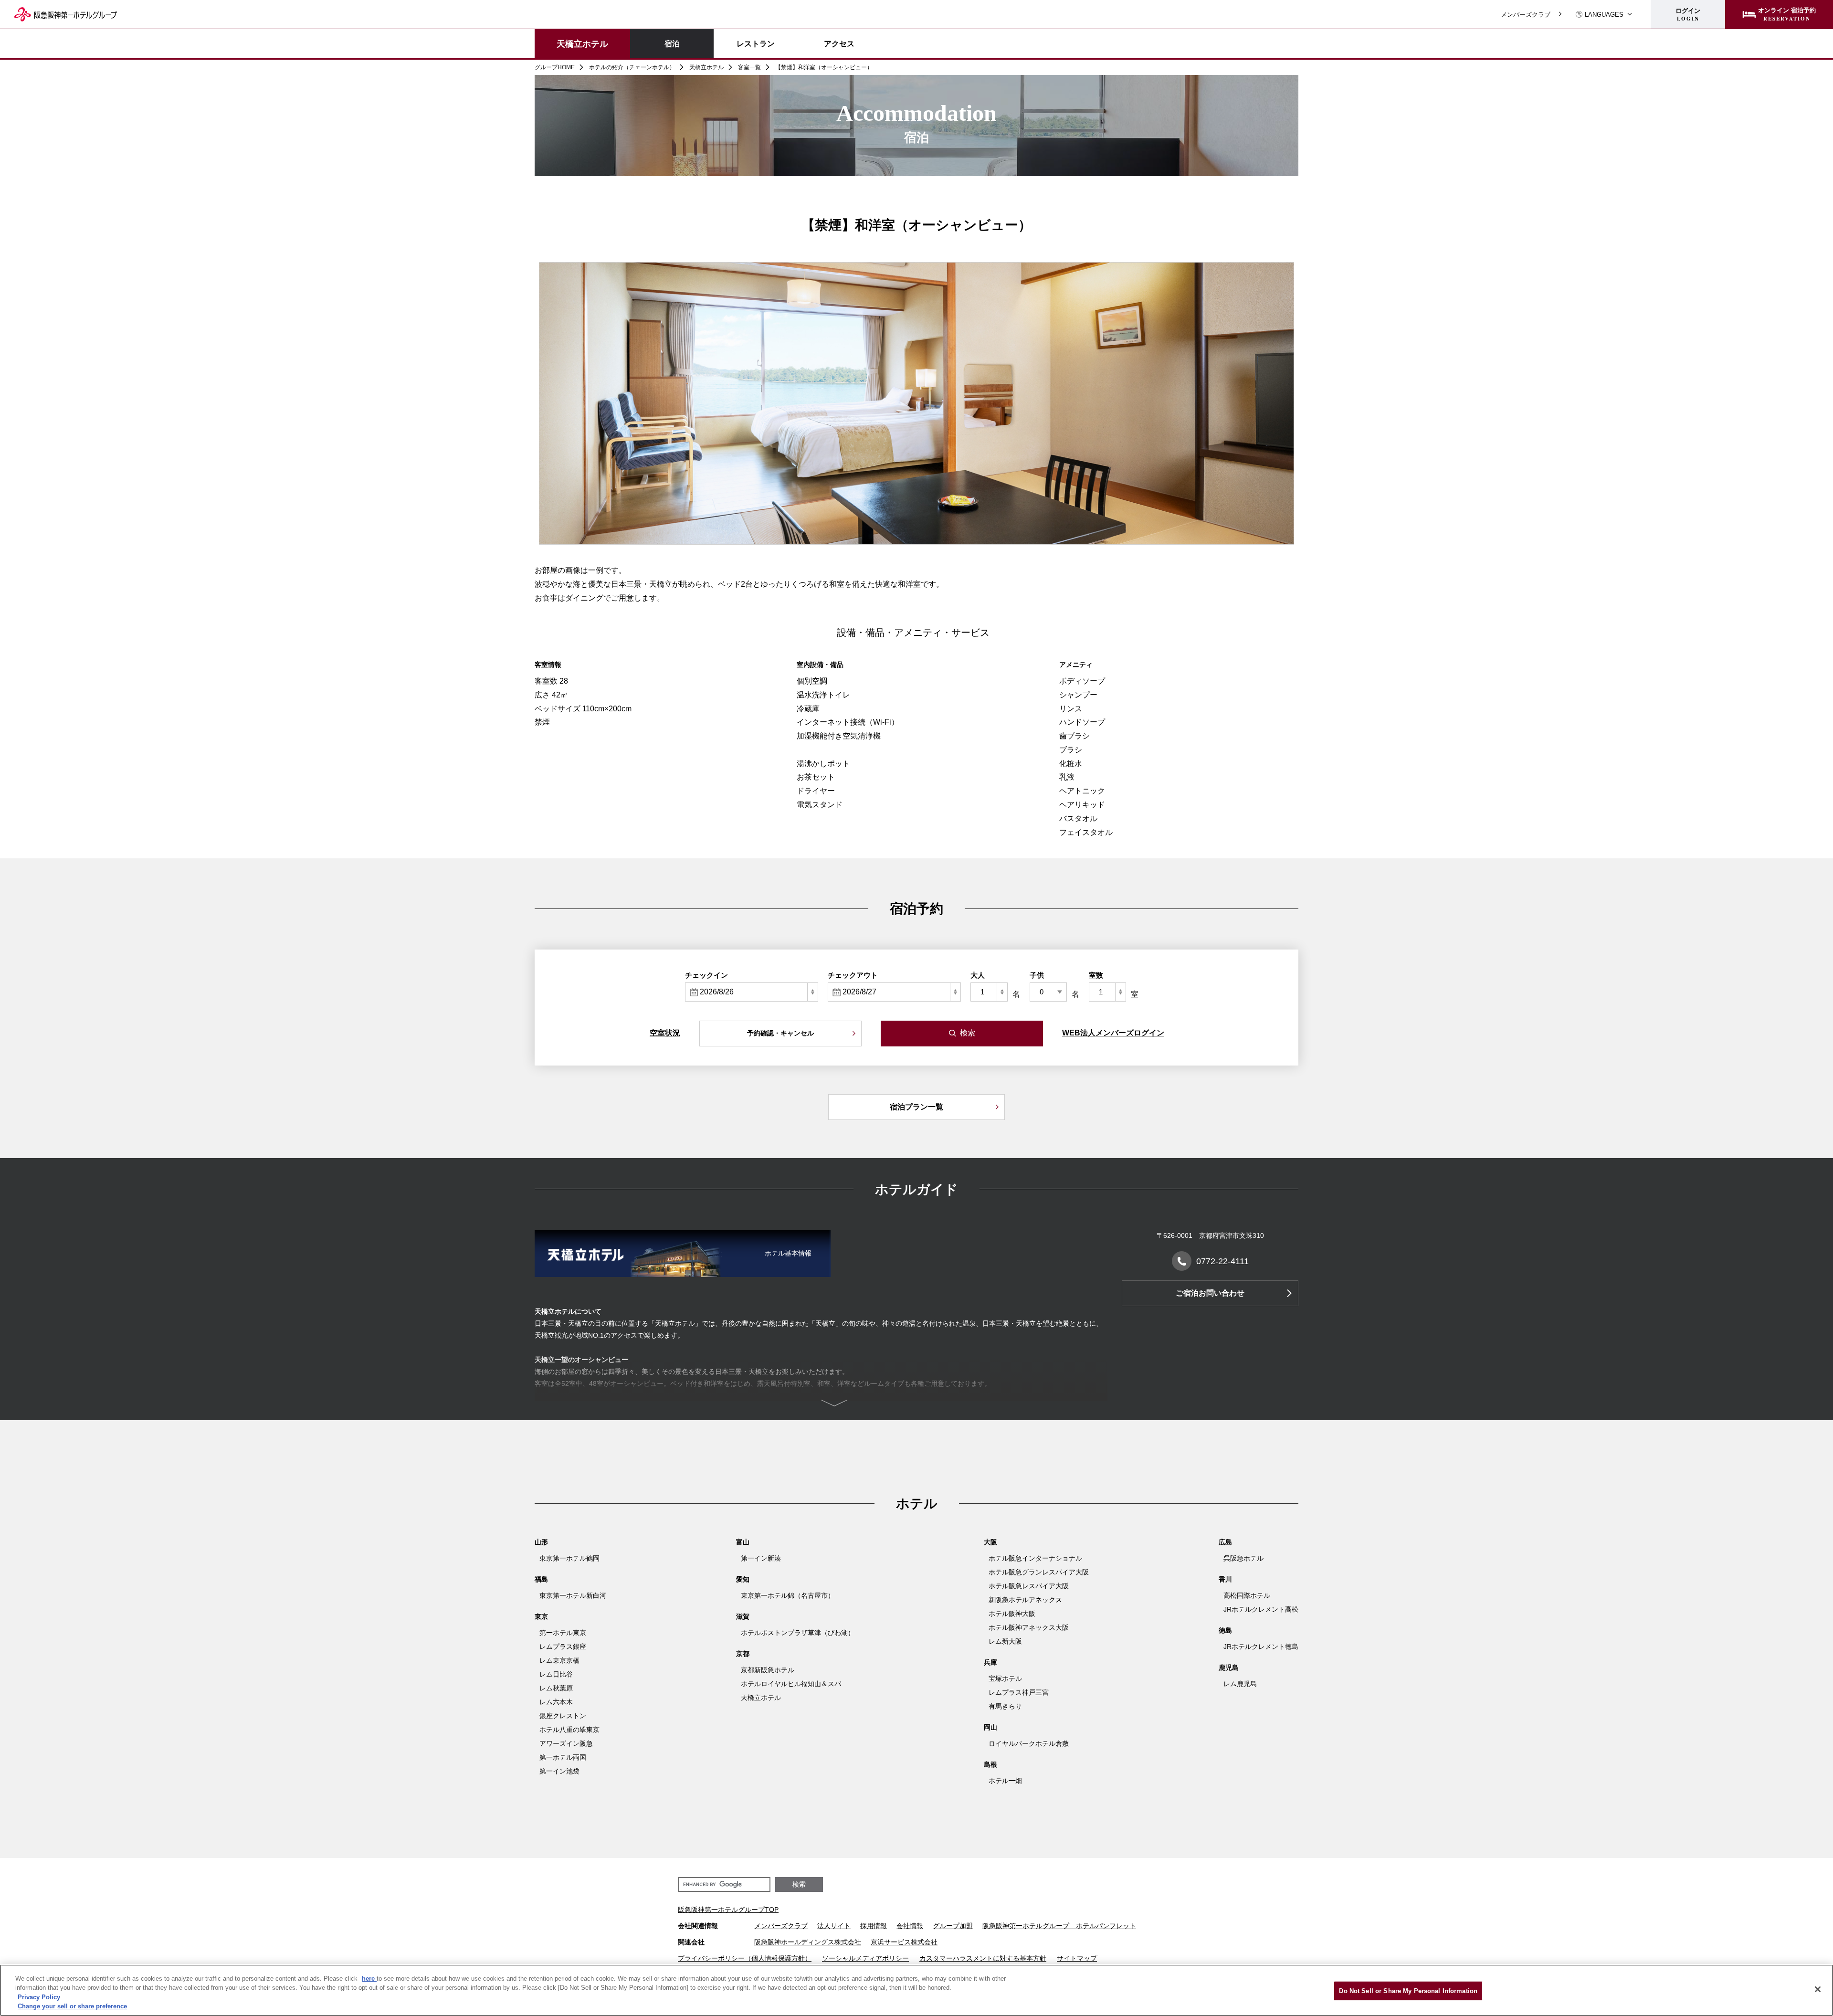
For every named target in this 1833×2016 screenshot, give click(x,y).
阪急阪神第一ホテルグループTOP (728, 1910)
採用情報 (874, 1926)
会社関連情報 (698, 1926)
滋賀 (743, 1616)
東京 (541, 1616)
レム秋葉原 (556, 1688)
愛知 (743, 1579)
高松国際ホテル (1247, 1595)
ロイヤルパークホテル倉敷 (1029, 1743)
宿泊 (672, 43)
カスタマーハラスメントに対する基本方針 (983, 1958)
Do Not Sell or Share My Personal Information (1408, 1991)
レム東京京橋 (559, 1660)
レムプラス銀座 (563, 1647)
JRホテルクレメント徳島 (1261, 1647)
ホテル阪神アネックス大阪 (1029, 1627)
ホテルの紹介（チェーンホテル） (632, 67)
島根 (990, 1764)
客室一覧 (749, 67)
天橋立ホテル (582, 43)
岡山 (990, 1727)
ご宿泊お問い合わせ (1210, 1293)
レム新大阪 (1005, 1641)
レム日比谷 (556, 1674)
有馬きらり (1005, 1706)
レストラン (756, 43)
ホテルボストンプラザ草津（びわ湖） (798, 1633)
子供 (1037, 975)
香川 (1225, 1579)
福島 (541, 1579)
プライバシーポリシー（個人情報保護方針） (745, 1958)
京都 (743, 1654)
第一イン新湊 (761, 1558)
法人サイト (834, 1926)
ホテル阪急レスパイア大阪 (1029, 1586)
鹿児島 (1229, 1668)
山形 (541, 1542)
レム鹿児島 (1240, 1684)
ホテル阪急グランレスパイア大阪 (1039, 1572)
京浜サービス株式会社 (904, 1942)
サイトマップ (1077, 1958)
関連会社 (691, 1942)
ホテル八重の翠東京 (569, 1730)
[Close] (1818, 1989)
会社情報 (910, 1926)
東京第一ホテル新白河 (573, 1595)
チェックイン (706, 975)
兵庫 (990, 1662)
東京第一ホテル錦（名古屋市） (788, 1595)
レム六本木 (556, 1702)
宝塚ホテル (1005, 1678)
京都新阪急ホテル (768, 1670)
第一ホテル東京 (563, 1633)
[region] (916, 1990)
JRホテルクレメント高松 (1261, 1609)
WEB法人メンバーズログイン (1113, 1033)
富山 (743, 1542)
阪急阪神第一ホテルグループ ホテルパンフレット (1059, 1926)
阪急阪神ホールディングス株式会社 (808, 1942)
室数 (1096, 975)
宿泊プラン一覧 (916, 1107)
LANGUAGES (1604, 15)
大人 (978, 975)
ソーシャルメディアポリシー (865, 1958)
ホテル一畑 (1005, 1781)
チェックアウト (853, 975)
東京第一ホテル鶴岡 (569, 1558)
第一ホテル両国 (563, 1757)
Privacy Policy (39, 1997)
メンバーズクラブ (1526, 15)
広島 (1225, 1542)
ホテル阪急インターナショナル (1035, 1558)
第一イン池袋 (559, 1771)
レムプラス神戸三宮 (1019, 1692)
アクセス (839, 43)
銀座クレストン (563, 1716)
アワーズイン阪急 (566, 1743)
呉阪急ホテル (1243, 1558)
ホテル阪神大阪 (1012, 1614)
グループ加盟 (953, 1926)
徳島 (1225, 1630)
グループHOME (555, 67)
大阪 (990, 1542)
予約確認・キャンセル (780, 1033)
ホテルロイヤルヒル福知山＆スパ (791, 1684)
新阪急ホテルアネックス (1025, 1600)
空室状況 (665, 1033)
